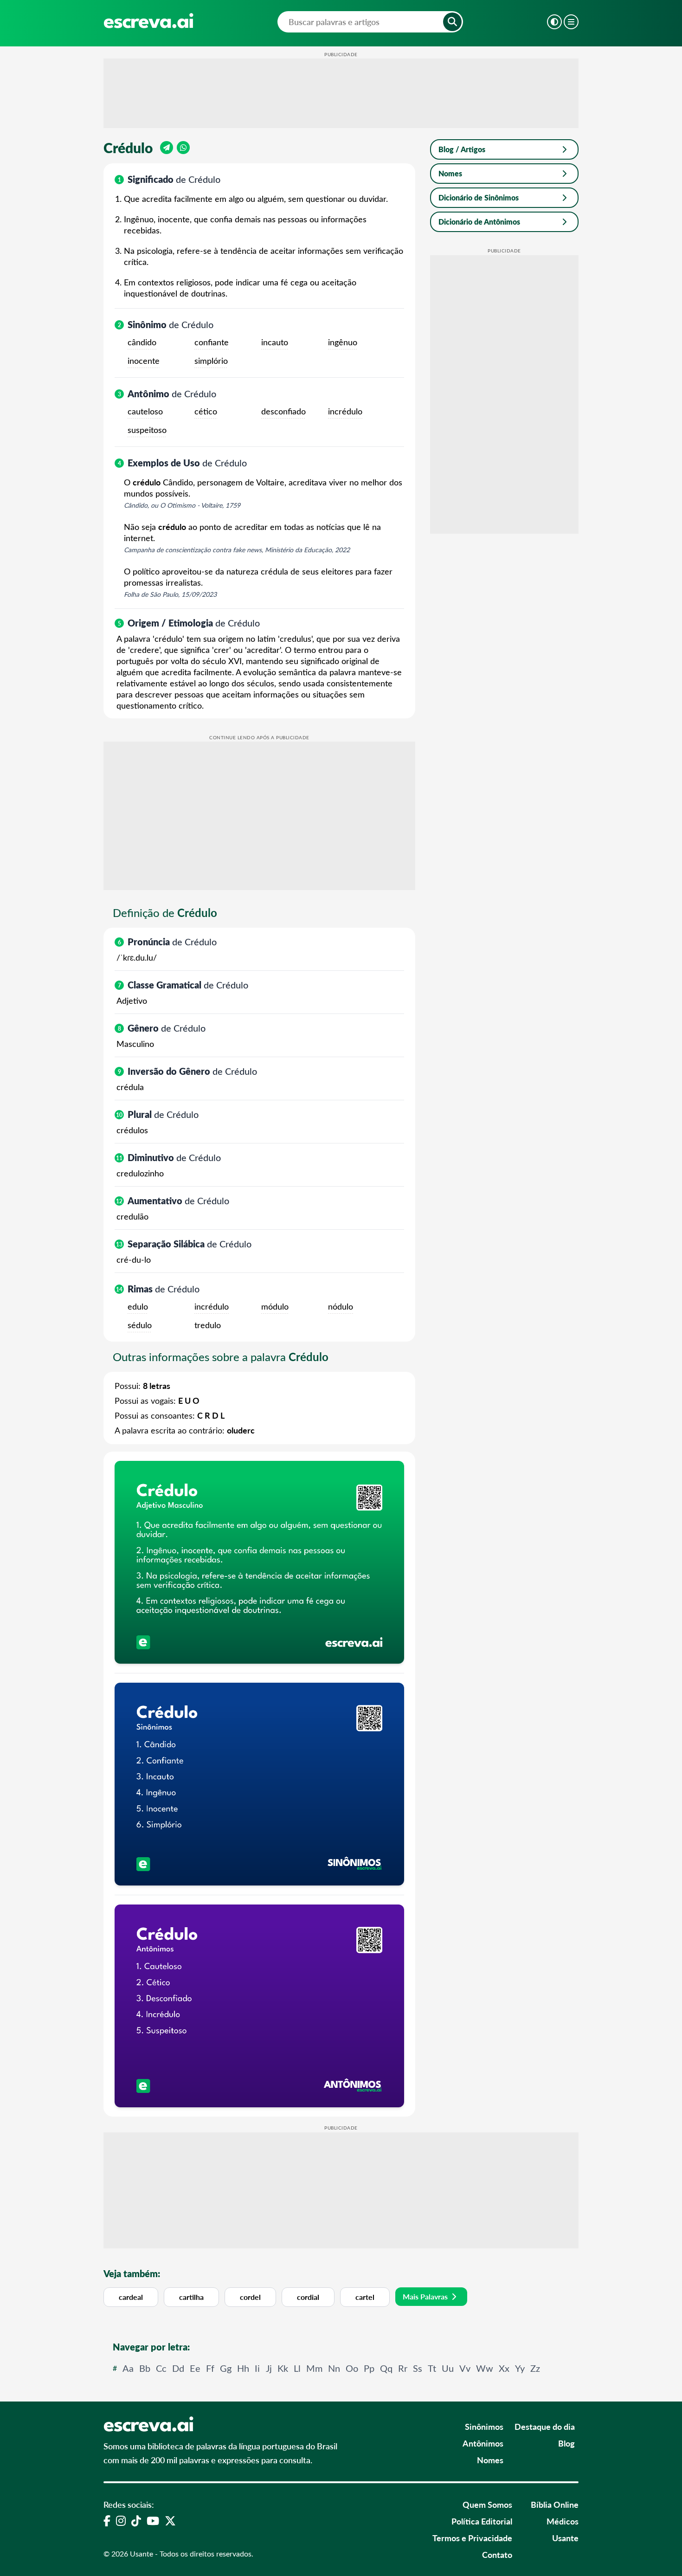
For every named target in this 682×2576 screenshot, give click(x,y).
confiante (212, 342)
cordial (308, 2297)
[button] (452, 22)
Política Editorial (482, 2521)
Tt (432, 2368)
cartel (365, 2297)
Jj (269, 2368)
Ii (257, 2368)
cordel (250, 2297)
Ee (195, 2368)
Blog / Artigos (462, 149)
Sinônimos (484, 2426)
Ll (297, 2368)
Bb (145, 2368)
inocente (144, 361)
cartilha (191, 2297)
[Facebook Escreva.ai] (107, 2520)
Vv (465, 2368)
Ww (485, 2368)
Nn (334, 2368)
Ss (418, 2368)
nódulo (341, 1306)
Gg (226, 2368)
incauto (275, 342)
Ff (210, 2368)
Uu (448, 2368)
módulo (275, 1306)
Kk (283, 2368)
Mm (314, 2368)
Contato (497, 2554)
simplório (211, 361)
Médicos (563, 2521)
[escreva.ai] (148, 21)
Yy (520, 2368)
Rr (403, 2368)
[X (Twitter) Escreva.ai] (170, 2520)
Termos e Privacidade (472, 2538)
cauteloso (145, 411)
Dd (178, 2368)
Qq (386, 2368)
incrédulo (345, 411)
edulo (138, 1306)
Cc (161, 2368)
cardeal (131, 2297)
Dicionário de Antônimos (479, 222)
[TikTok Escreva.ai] (136, 2520)
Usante (565, 2538)
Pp (369, 2368)
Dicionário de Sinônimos (479, 197)
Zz (535, 2368)
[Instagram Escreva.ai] (121, 2520)
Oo (352, 2368)
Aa (128, 2368)
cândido (142, 342)
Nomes (450, 173)
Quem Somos (487, 2504)
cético (206, 411)
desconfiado (283, 411)
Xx (504, 2368)
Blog (566, 2443)
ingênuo (343, 342)
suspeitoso (147, 430)
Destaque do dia (545, 2426)
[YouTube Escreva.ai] (153, 2520)
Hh (243, 2368)
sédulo (140, 1325)
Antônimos (483, 2443)
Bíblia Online (555, 2504)
